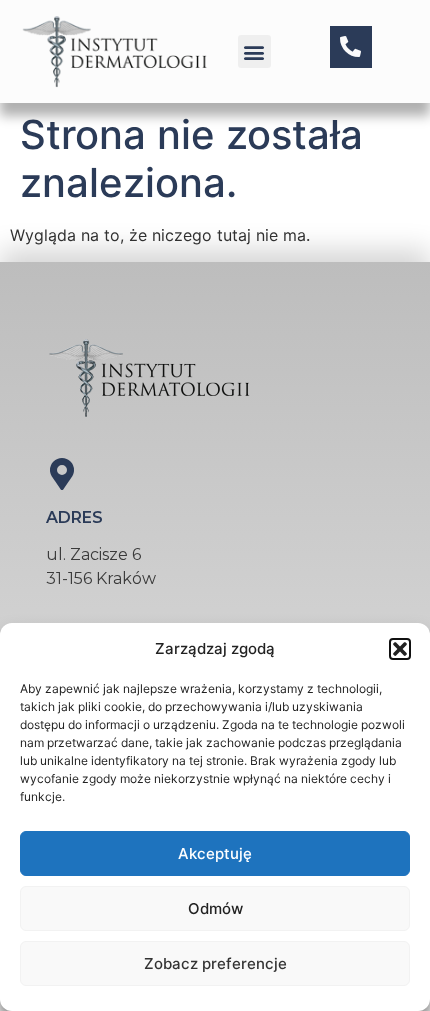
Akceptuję (215, 853)
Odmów (215, 908)
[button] (400, 649)
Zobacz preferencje (215, 963)
